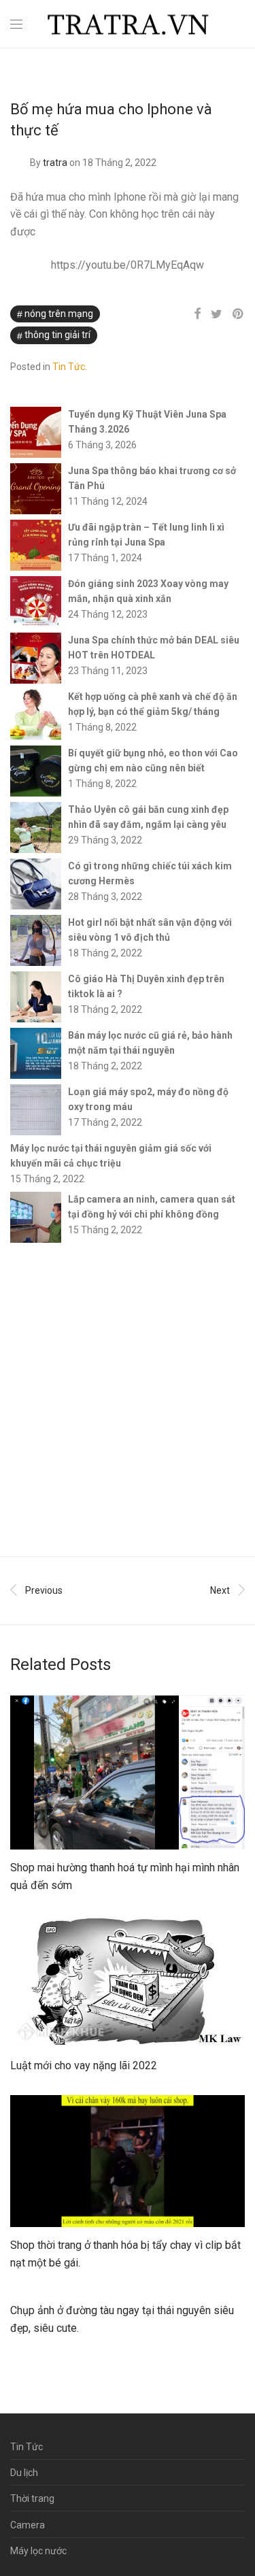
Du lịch (24, 2473)
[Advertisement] (128, 1400)
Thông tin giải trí (57, 335)
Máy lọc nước (38, 2551)
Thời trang (32, 2498)
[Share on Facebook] (197, 314)
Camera (28, 2525)
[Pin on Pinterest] (239, 314)
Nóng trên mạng (59, 314)
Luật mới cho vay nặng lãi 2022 (84, 2065)
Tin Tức (69, 367)
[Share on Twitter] (217, 314)
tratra (55, 163)
